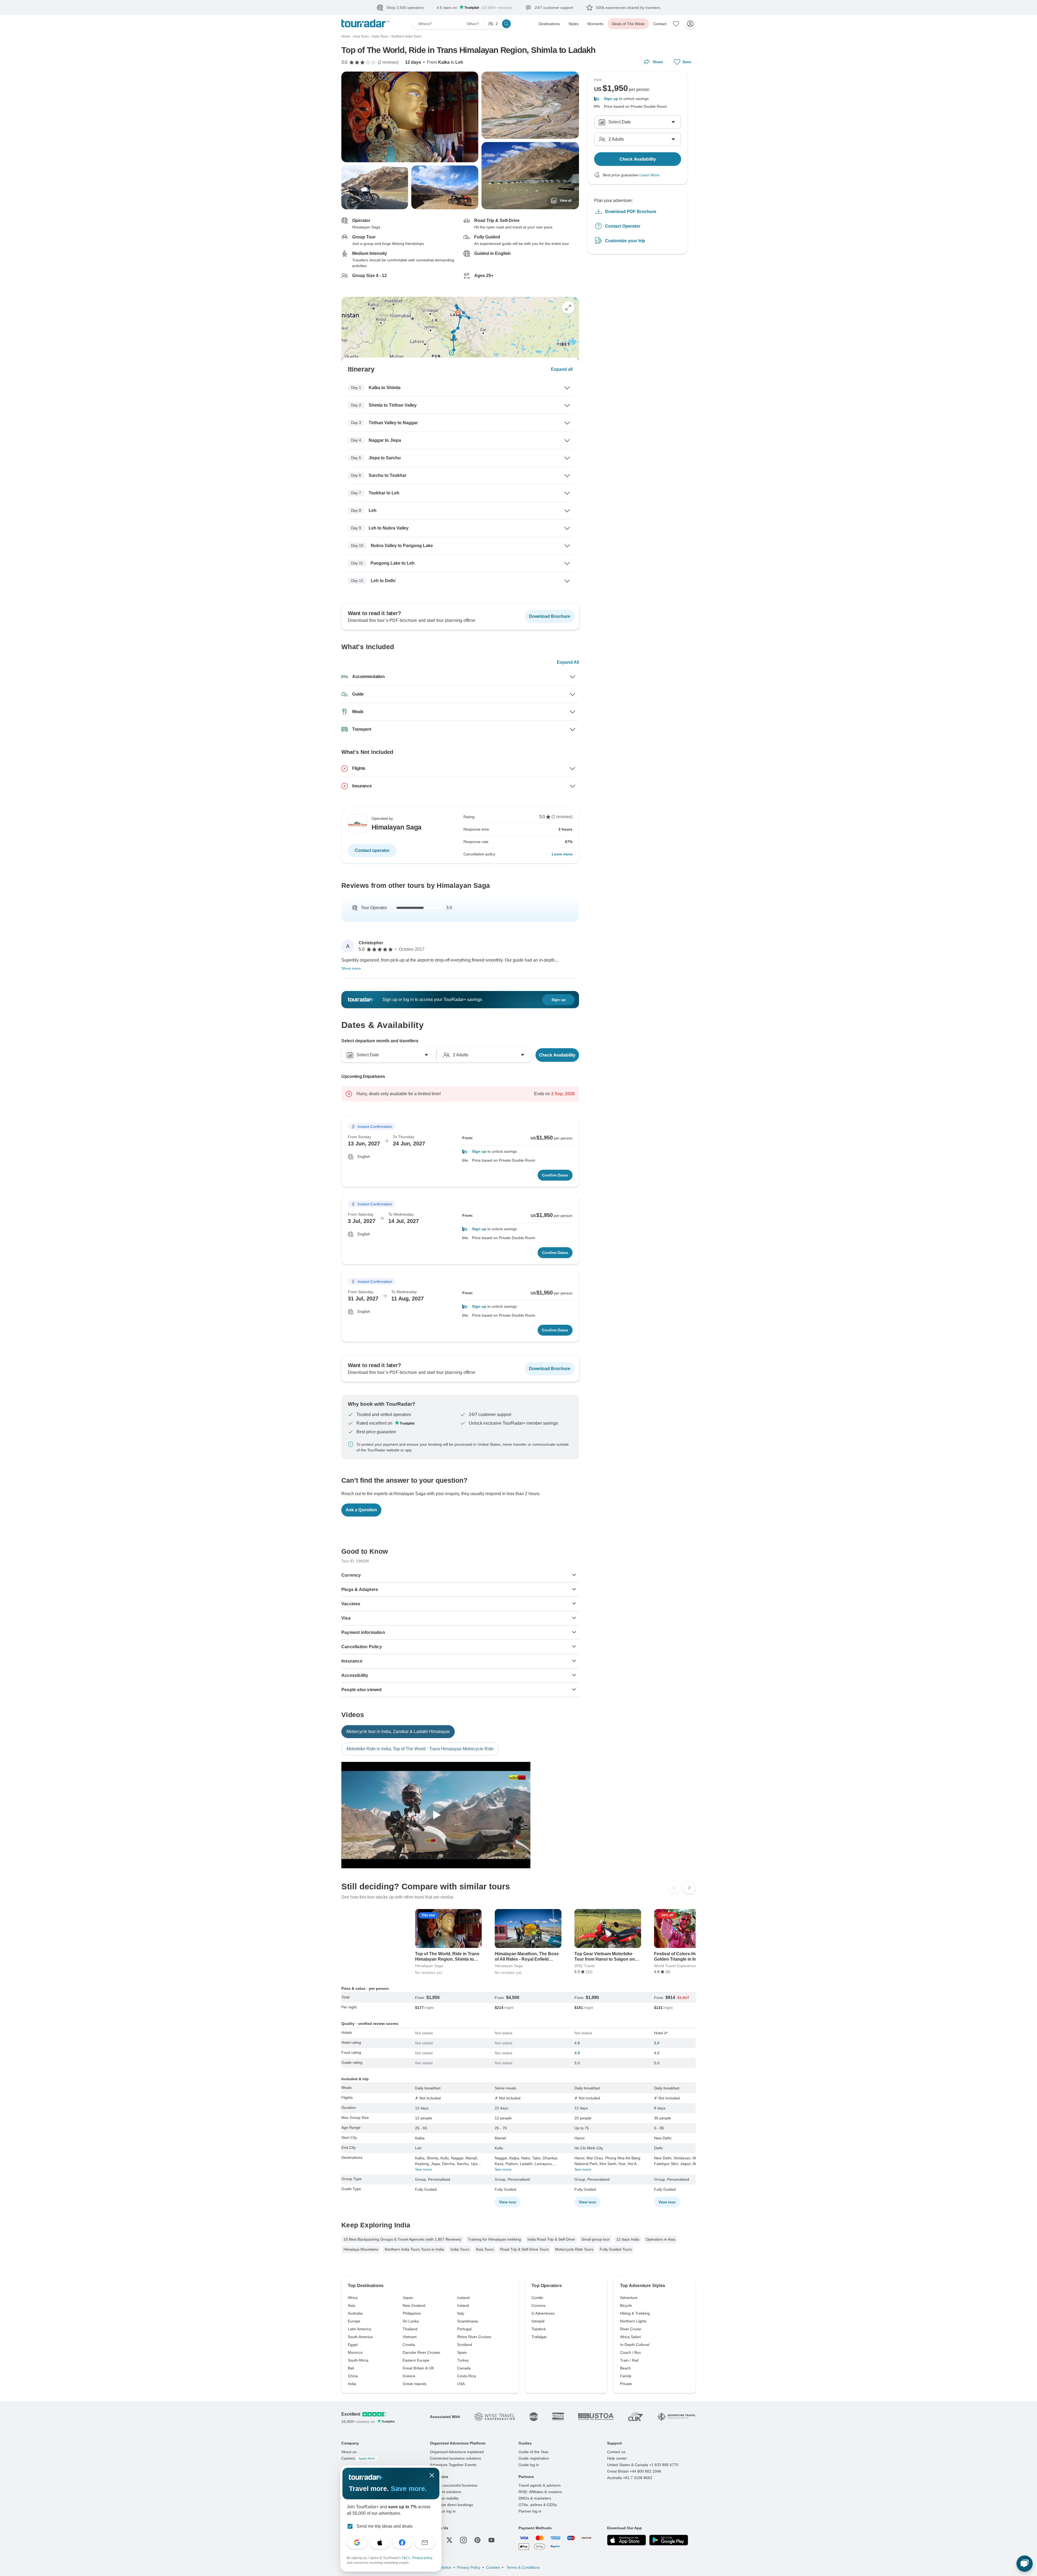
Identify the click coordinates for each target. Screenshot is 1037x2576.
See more (423, 2169)
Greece (409, 2376)
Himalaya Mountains (361, 2249)
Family (626, 2376)
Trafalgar (539, 2337)
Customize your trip (625, 240)
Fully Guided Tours (616, 2249)
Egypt (353, 2345)
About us (349, 2452)
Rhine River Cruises (474, 2337)
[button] (517, 1152)
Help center (617, 2458)
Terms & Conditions (523, 2567)
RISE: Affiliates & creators (540, 2492)
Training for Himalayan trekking (494, 2239)
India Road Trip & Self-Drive (551, 2239)
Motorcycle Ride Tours (574, 2249)
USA (461, 2384)
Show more (351, 968)
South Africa (358, 2360)
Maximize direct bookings (452, 2505)
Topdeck (539, 2329)
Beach (625, 2368)
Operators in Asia (660, 2239)
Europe (354, 2321)
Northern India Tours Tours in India (414, 2249)
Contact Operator (623, 226)
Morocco (355, 2352)
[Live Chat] (1025, 2564)
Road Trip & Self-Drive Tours (524, 2249)
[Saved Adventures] (676, 24)
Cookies (493, 2567)
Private (626, 2384)
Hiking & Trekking (635, 2313)
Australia (355, 2313)
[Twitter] (449, 2540)
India (352, 2384)
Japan (408, 2298)
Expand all (562, 369)
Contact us (616, 2452)
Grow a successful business (454, 2485)
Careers (358, 2458)
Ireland (463, 2305)
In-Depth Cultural (635, 2345)
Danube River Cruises (421, 2352)
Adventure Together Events (453, 2465)
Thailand (410, 2329)
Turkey (463, 2360)
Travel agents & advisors (540, 2485)
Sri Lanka (411, 2321)
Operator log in (443, 2511)
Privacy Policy (469, 2567)
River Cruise (631, 2329)
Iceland (463, 2298)
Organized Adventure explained (457, 2452)
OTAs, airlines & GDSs (538, 2505)
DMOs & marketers (535, 2498)
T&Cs (406, 2558)
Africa (353, 2298)
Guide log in (529, 2465)
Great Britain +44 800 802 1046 (634, 2471)
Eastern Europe (416, 2360)
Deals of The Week (628, 24)
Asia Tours (485, 2249)
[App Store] (627, 2540)
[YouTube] (491, 2540)
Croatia (409, 2345)
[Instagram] (463, 2540)
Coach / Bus (630, 2352)
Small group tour (596, 2239)
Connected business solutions (455, 2458)
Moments (595, 24)
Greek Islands (415, 2384)
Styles (574, 24)
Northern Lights (633, 2321)
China (353, 2376)
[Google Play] (669, 2540)
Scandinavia (468, 2321)
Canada (464, 2368)
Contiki (537, 2298)
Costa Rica (467, 2376)
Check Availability (557, 1055)
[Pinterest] (477, 2540)
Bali (351, 2368)
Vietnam (410, 2337)
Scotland (465, 2345)
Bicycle (626, 2305)
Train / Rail (629, 2360)
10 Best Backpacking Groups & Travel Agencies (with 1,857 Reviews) (402, 2239)
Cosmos (538, 2305)
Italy (461, 2313)
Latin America (359, 2329)
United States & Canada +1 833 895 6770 (643, 2465)
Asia (351, 2305)
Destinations (549, 24)
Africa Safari (630, 2337)
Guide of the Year (533, 2452)
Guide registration (534, 2458)
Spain (462, 2352)
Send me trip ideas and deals (384, 2526)
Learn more (562, 854)
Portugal (464, 2329)
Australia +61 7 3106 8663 (630, 2478)
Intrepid (538, 2321)
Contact (660, 24)
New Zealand (414, 2305)
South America (360, 2337)
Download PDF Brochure (631, 211)
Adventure (629, 2298)
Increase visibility (444, 2498)
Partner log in (530, 2511)
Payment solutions (446, 2492)
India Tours (460, 2249)
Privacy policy (423, 2558)
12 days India (628, 2239)
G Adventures (543, 2313)
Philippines (412, 2313)
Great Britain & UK (418, 2368)
